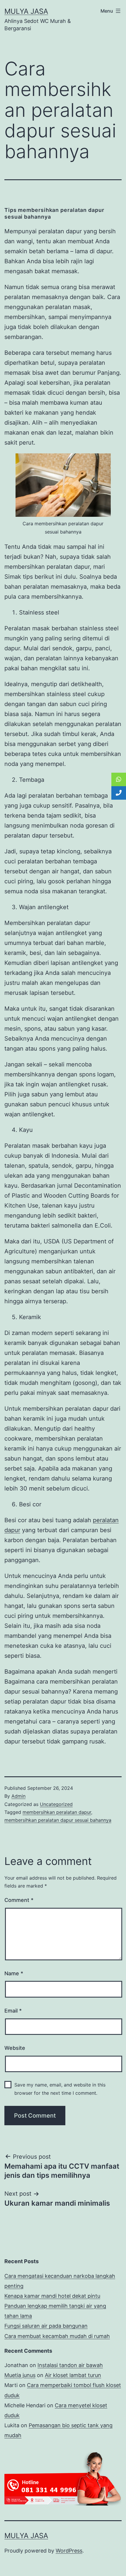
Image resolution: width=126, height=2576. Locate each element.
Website (15, 2048)
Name (14, 1973)
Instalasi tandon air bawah (70, 2365)
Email (13, 2011)
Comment (19, 1900)
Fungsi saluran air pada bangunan (46, 2326)
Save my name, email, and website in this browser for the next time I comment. (60, 2089)
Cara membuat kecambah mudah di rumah (57, 2336)
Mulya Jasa (26, 11)
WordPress (69, 2551)
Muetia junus (20, 2375)
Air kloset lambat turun (73, 2375)
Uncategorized (56, 1804)
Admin (18, 1796)
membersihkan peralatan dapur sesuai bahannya (58, 1820)
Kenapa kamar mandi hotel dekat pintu (52, 2296)
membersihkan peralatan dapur (57, 1812)
